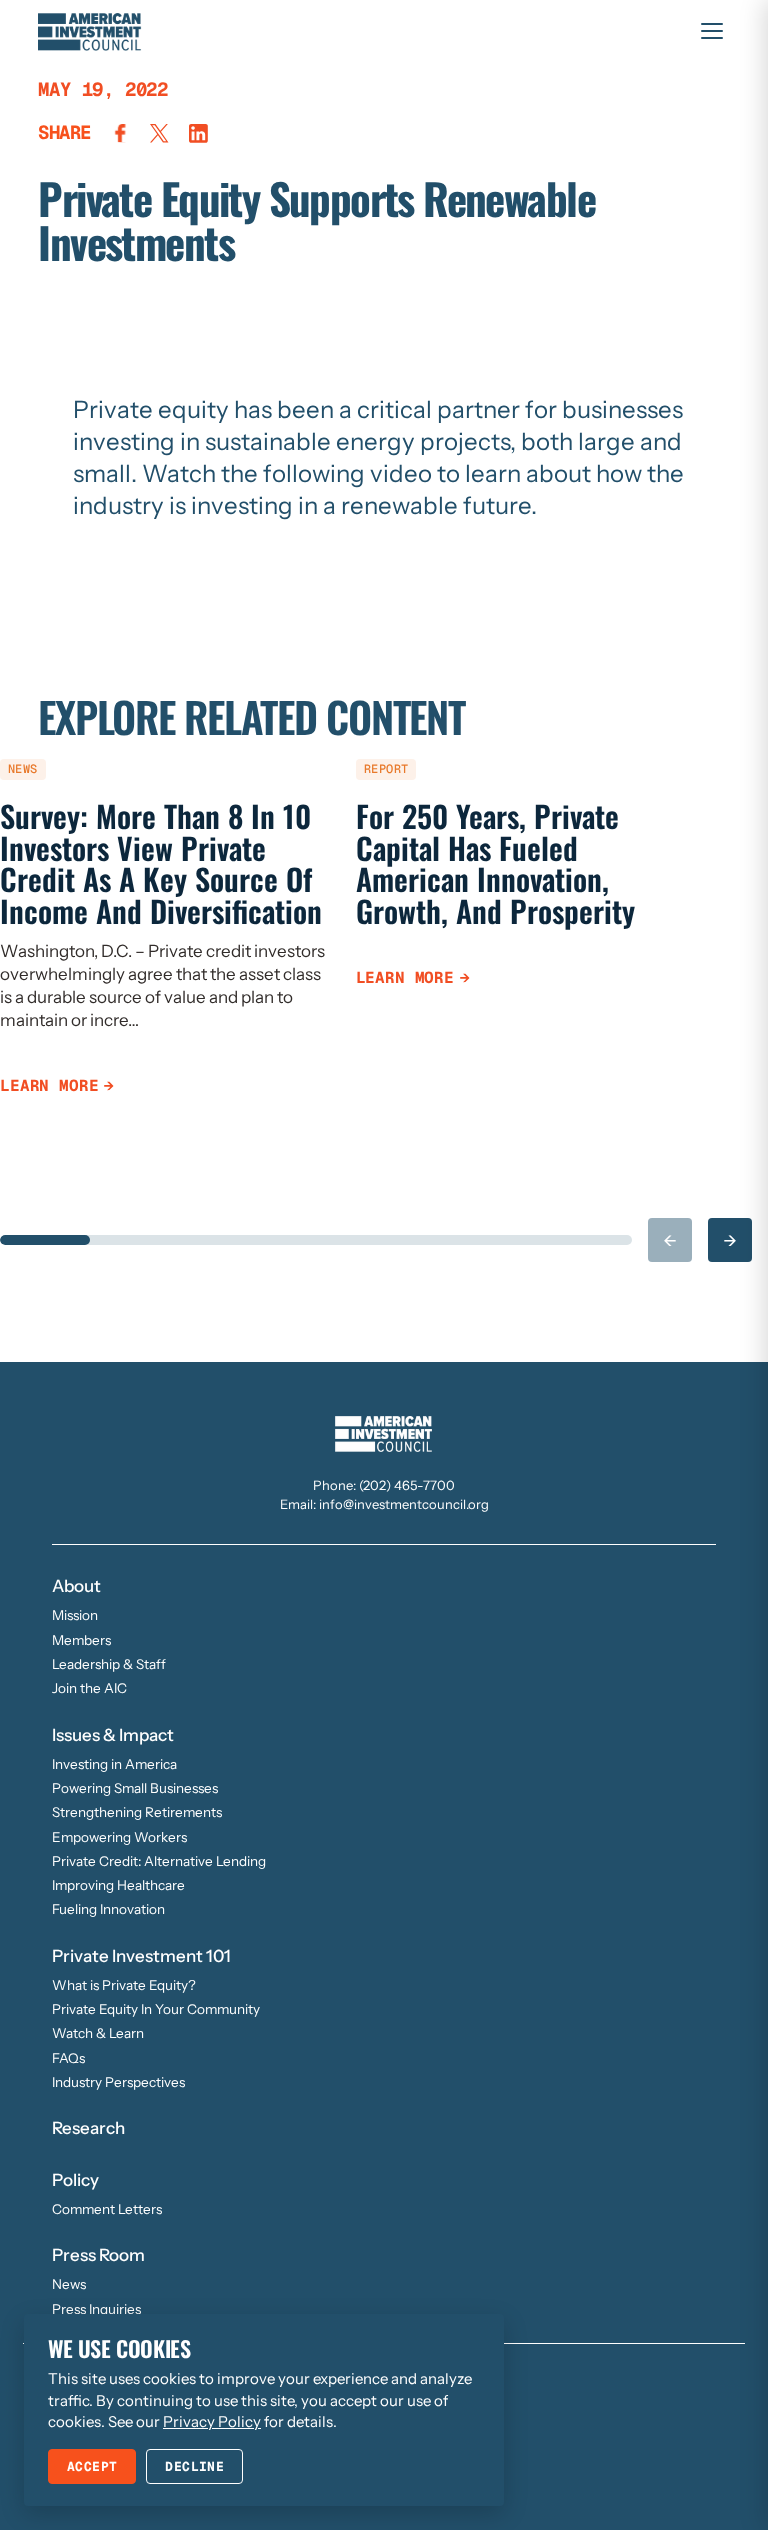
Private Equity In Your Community (156, 2009)
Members (81, 1640)
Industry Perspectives (118, 2082)
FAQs (68, 2058)
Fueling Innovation (108, 1909)
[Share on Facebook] (120, 133)
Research (88, 2128)
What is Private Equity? (124, 1985)
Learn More (49, 1086)
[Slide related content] (45, 1240)
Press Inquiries (96, 2309)
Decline (194, 2466)
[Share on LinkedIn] (198, 133)
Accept (92, 2466)
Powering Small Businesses (135, 1788)
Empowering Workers (119, 1837)
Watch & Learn (98, 2033)
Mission (75, 1615)
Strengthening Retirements (137, 1812)
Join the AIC (89, 1688)
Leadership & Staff (109, 1664)
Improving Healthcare (118, 1885)
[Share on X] (159, 133)
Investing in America (114, 1764)
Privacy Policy (212, 2421)
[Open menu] (712, 31)
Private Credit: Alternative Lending (159, 1861)
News (69, 2284)
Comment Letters (107, 2209)
